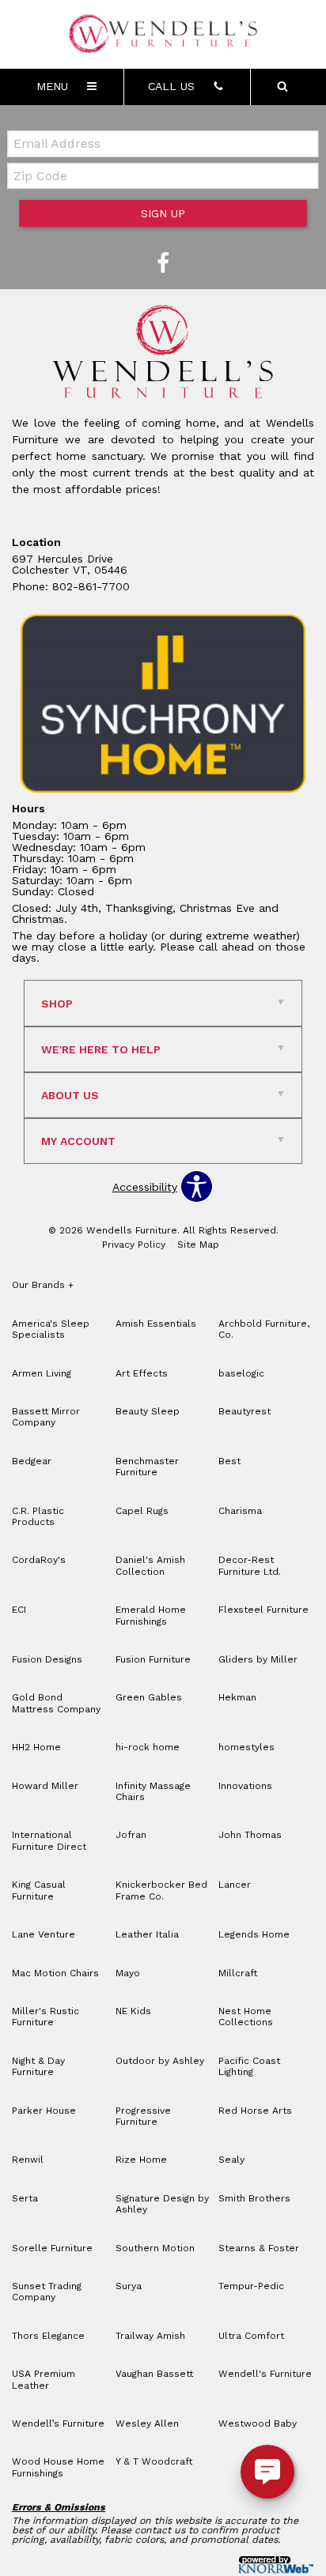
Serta (25, 2198)
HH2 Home (36, 1747)
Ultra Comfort (251, 2336)
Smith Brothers (254, 2198)
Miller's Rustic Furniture (45, 2017)
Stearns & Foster (259, 2248)
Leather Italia (147, 1934)
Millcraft (238, 1973)
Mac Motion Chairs (55, 1973)
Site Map (198, 1245)
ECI (19, 1610)
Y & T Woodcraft (154, 2461)
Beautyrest (244, 1411)
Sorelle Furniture (52, 2248)
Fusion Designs (47, 1659)
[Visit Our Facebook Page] (163, 264)
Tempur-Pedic (251, 2286)
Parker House (44, 2111)
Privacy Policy (134, 1245)
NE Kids (133, 2011)
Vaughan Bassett (154, 2374)
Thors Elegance (48, 2336)
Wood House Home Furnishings (58, 2467)
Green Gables (149, 1697)
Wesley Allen (147, 2423)
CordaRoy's (39, 1560)
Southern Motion (155, 2248)
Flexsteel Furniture (263, 1610)
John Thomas (250, 1835)
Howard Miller (45, 1786)
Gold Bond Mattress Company (56, 1703)
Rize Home (141, 2160)
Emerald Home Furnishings (151, 1615)
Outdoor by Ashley (160, 2061)
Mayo (128, 1973)
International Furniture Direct (49, 1840)
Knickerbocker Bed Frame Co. (161, 1890)
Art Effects (142, 1373)
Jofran (131, 1835)
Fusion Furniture (153, 1659)
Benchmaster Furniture (147, 1467)
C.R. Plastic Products (38, 1516)
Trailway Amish (150, 2336)
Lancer (235, 1885)
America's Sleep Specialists (51, 1329)
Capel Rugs (142, 1511)
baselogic (241, 1373)
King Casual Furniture (39, 1890)
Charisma (240, 1511)
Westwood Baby (258, 2423)
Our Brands (43, 1285)
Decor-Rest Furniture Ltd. (250, 1565)
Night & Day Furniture (38, 2066)
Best (229, 1461)
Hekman (237, 1697)
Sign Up (163, 213)
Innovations (245, 1786)
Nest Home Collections (246, 2017)
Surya (129, 2286)
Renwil (28, 2160)
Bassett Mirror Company (46, 1417)
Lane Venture (44, 1934)
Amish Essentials (156, 1324)
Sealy (231, 2160)
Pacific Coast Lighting (249, 2066)
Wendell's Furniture (265, 2374)
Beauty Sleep (148, 1411)
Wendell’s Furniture (58, 2423)
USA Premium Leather (44, 2379)
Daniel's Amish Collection (150, 1565)
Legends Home (254, 1934)
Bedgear (32, 1461)
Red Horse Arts (255, 2111)
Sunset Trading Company (47, 2292)
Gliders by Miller (258, 1659)
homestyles (246, 1747)
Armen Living (42, 1373)
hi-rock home (148, 1747)
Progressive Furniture (143, 2116)
